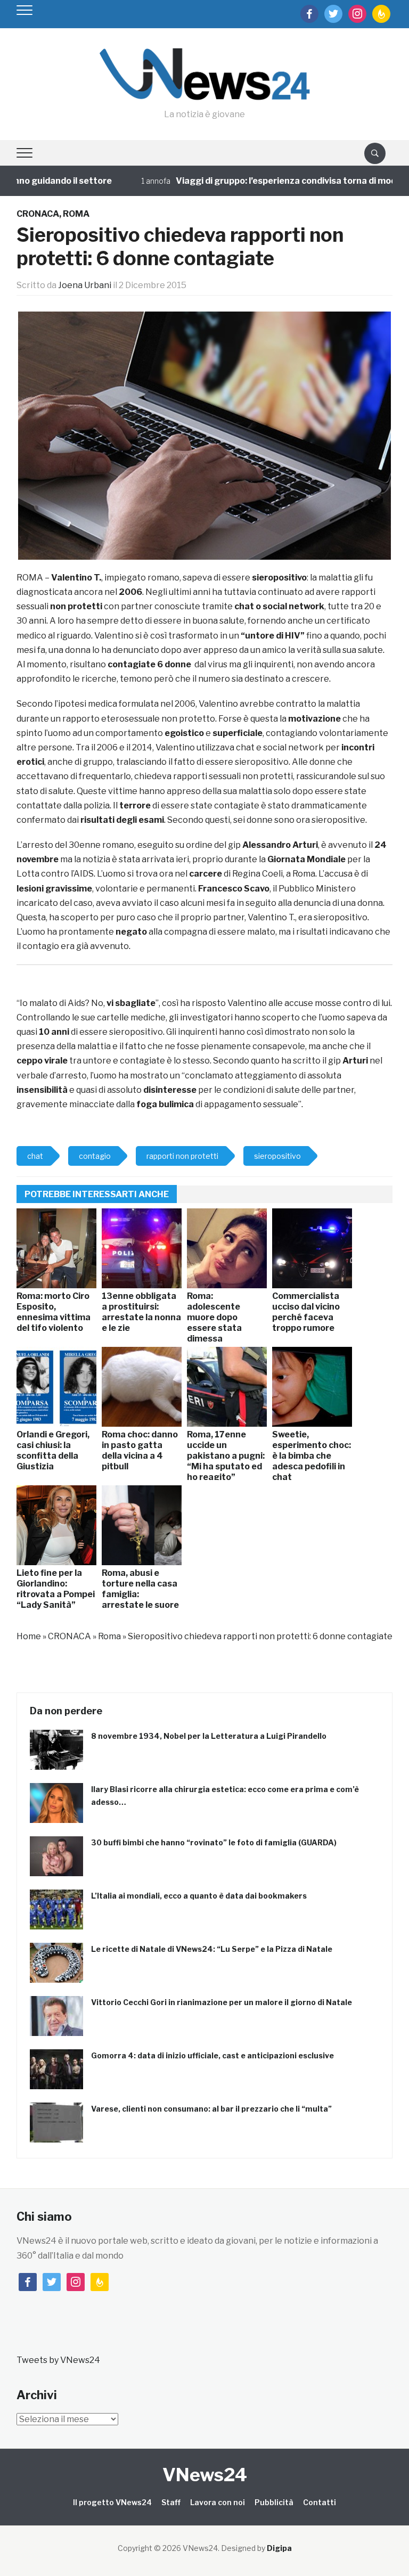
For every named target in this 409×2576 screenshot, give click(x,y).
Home (29, 1636)
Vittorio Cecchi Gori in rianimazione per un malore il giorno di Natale (222, 2002)
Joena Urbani (85, 285)
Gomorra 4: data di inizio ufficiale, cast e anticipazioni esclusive (212, 2055)
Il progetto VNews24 (112, 2502)
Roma (76, 214)
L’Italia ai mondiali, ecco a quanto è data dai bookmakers (199, 1896)
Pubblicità (274, 2502)
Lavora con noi (218, 2502)
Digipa (279, 2548)
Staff (171, 2502)
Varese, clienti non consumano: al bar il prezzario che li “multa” (211, 2109)
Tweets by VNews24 (58, 2360)
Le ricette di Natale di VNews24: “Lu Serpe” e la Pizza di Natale (212, 1949)
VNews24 (205, 2475)
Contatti (320, 2502)
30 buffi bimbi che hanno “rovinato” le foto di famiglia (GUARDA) (214, 1842)
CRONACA (38, 214)
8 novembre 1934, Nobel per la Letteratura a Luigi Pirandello (209, 1736)
